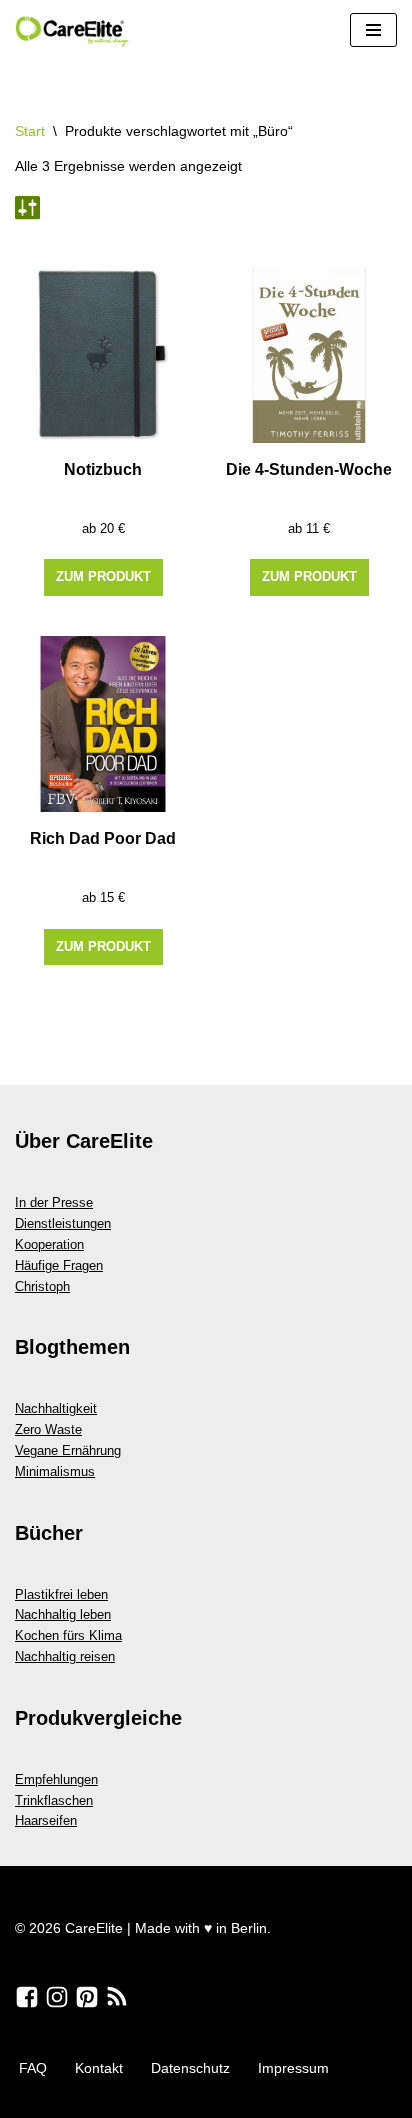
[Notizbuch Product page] (103, 355)
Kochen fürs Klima (68, 1635)
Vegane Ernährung (68, 1450)
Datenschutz (190, 2068)
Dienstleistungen (63, 1223)
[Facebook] (27, 1997)
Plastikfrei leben (61, 1594)
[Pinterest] (87, 1997)
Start (30, 131)
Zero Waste (48, 1429)
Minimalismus (55, 1471)
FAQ (33, 2068)
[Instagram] (57, 1997)
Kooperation (49, 1244)
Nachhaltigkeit (56, 1408)
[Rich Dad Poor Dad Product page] (103, 724)
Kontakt (99, 2068)
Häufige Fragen (59, 1265)
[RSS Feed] (117, 1997)
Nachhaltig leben (63, 1614)
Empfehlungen (56, 1779)
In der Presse (54, 1202)
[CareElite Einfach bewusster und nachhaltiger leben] (75, 30)
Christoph (42, 1286)
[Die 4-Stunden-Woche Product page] (309, 355)
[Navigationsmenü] (373, 30)
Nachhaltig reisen (65, 1656)
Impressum (293, 2068)
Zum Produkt (103, 576)
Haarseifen (46, 1820)
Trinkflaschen (54, 1800)
